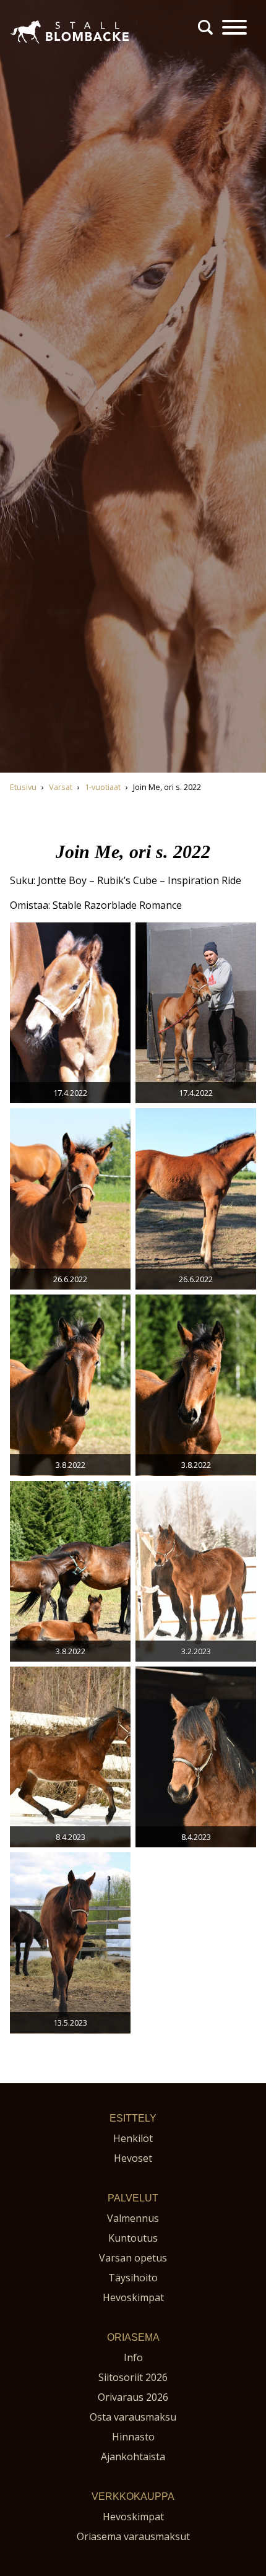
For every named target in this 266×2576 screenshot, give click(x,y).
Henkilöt (133, 2138)
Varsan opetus (133, 2258)
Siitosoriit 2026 (133, 2377)
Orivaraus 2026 (133, 2397)
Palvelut (133, 2198)
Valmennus (133, 2218)
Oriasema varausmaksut (133, 2536)
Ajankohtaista (133, 2457)
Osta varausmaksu (133, 2417)
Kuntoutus (133, 2238)
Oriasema (133, 2337)
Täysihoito (133, 2278)
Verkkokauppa (133, 2496)
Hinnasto (133, 2437)
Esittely (133, 2118)
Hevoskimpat (133, 2297)
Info (133, 2357)
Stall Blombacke (47, 49)
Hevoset (133, 2158)
